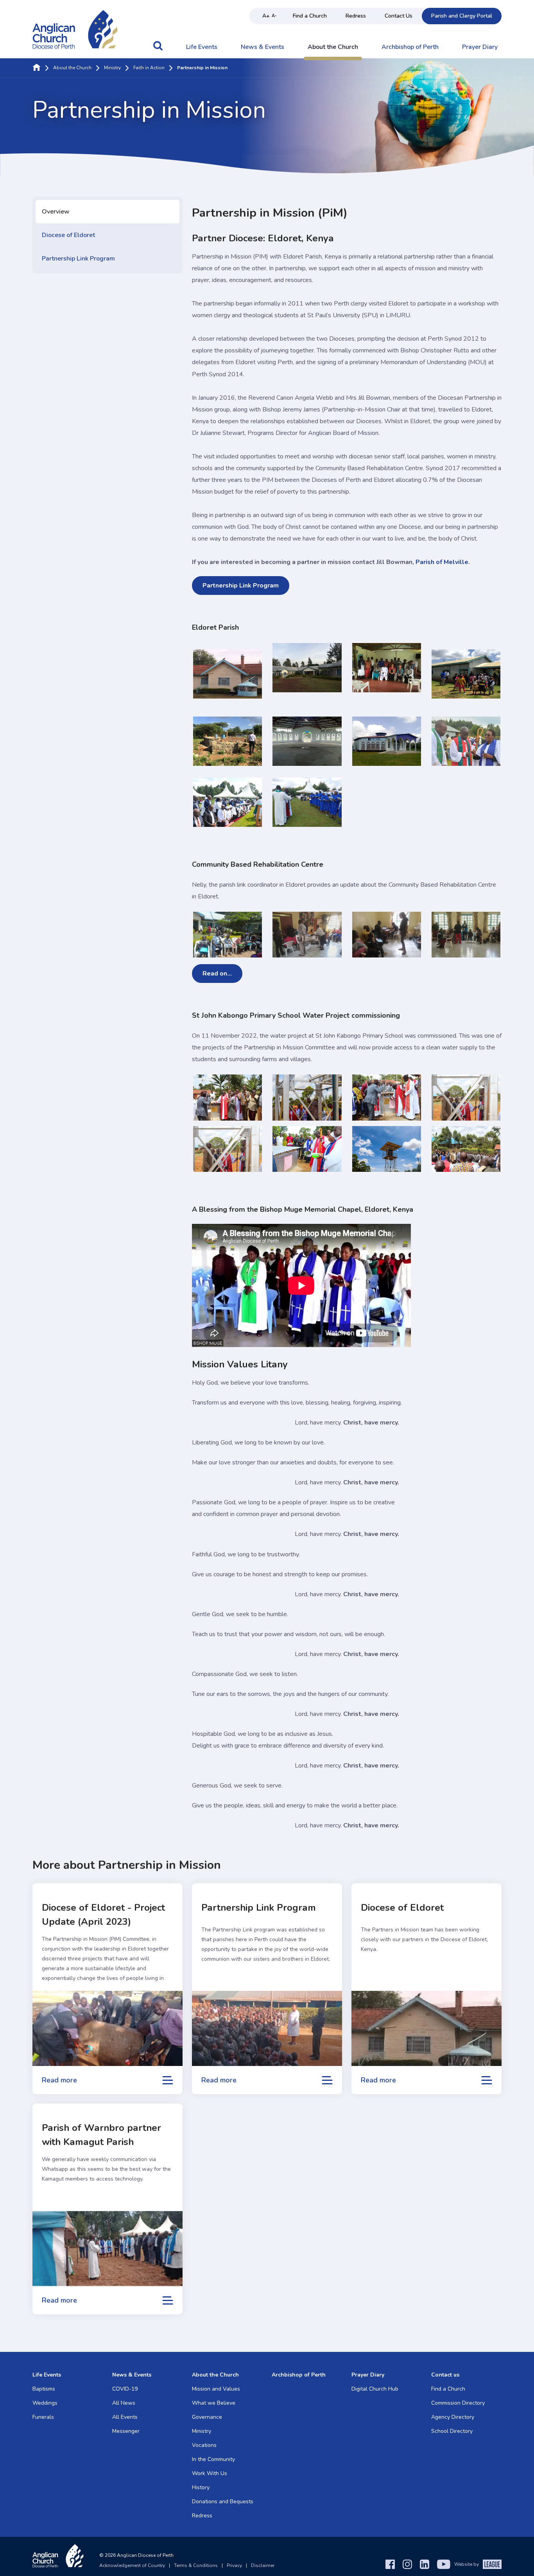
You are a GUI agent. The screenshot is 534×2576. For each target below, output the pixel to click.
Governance (207, 2417)
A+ (266, 16)
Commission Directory (458, 2403)
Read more (59, 2080)
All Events (125, 2417)
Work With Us (210, 2473)
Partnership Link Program (78, 259)
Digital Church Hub (375, 2389)
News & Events (263, 47)
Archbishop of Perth (410, 47)
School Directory (452, 2431)
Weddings (45, 2403)
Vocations (204, 2445)
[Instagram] (407, 2564)
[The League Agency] (492, 2564)
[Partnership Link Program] (267, 2028)
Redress (356, 16)
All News (124, 2403)
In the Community (213, 2459)
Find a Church (310, 16)
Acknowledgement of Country (132, 2565)
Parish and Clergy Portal (462, 16)
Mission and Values (216, 2389)
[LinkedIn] (425, 2564)
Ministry (112, 68)
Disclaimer (263, 2565)
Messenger (126, 2431)
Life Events (202, 47)
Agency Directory (453, 2417)
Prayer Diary (480, 47)
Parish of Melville (442, 562)
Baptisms (44, 2389)
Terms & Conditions (196, 2565)
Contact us (445, 2375)
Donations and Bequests (223, 2501)
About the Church (333, 47)
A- (274, 16)
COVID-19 (125, 2389)
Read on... (217, 974)
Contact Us (399, 16)
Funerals (43, 2417)
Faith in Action (149, 68)
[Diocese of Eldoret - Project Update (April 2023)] (108, 2028)
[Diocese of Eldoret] (426, 2028)
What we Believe (214, 2403)
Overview (56, 212)
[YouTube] (444, 2564)
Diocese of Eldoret (68, 235)
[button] (158, 50)
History (201, 2487)
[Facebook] (390, 2564)
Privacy (234, 2565)
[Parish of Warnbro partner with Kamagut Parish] (108, 2249)
